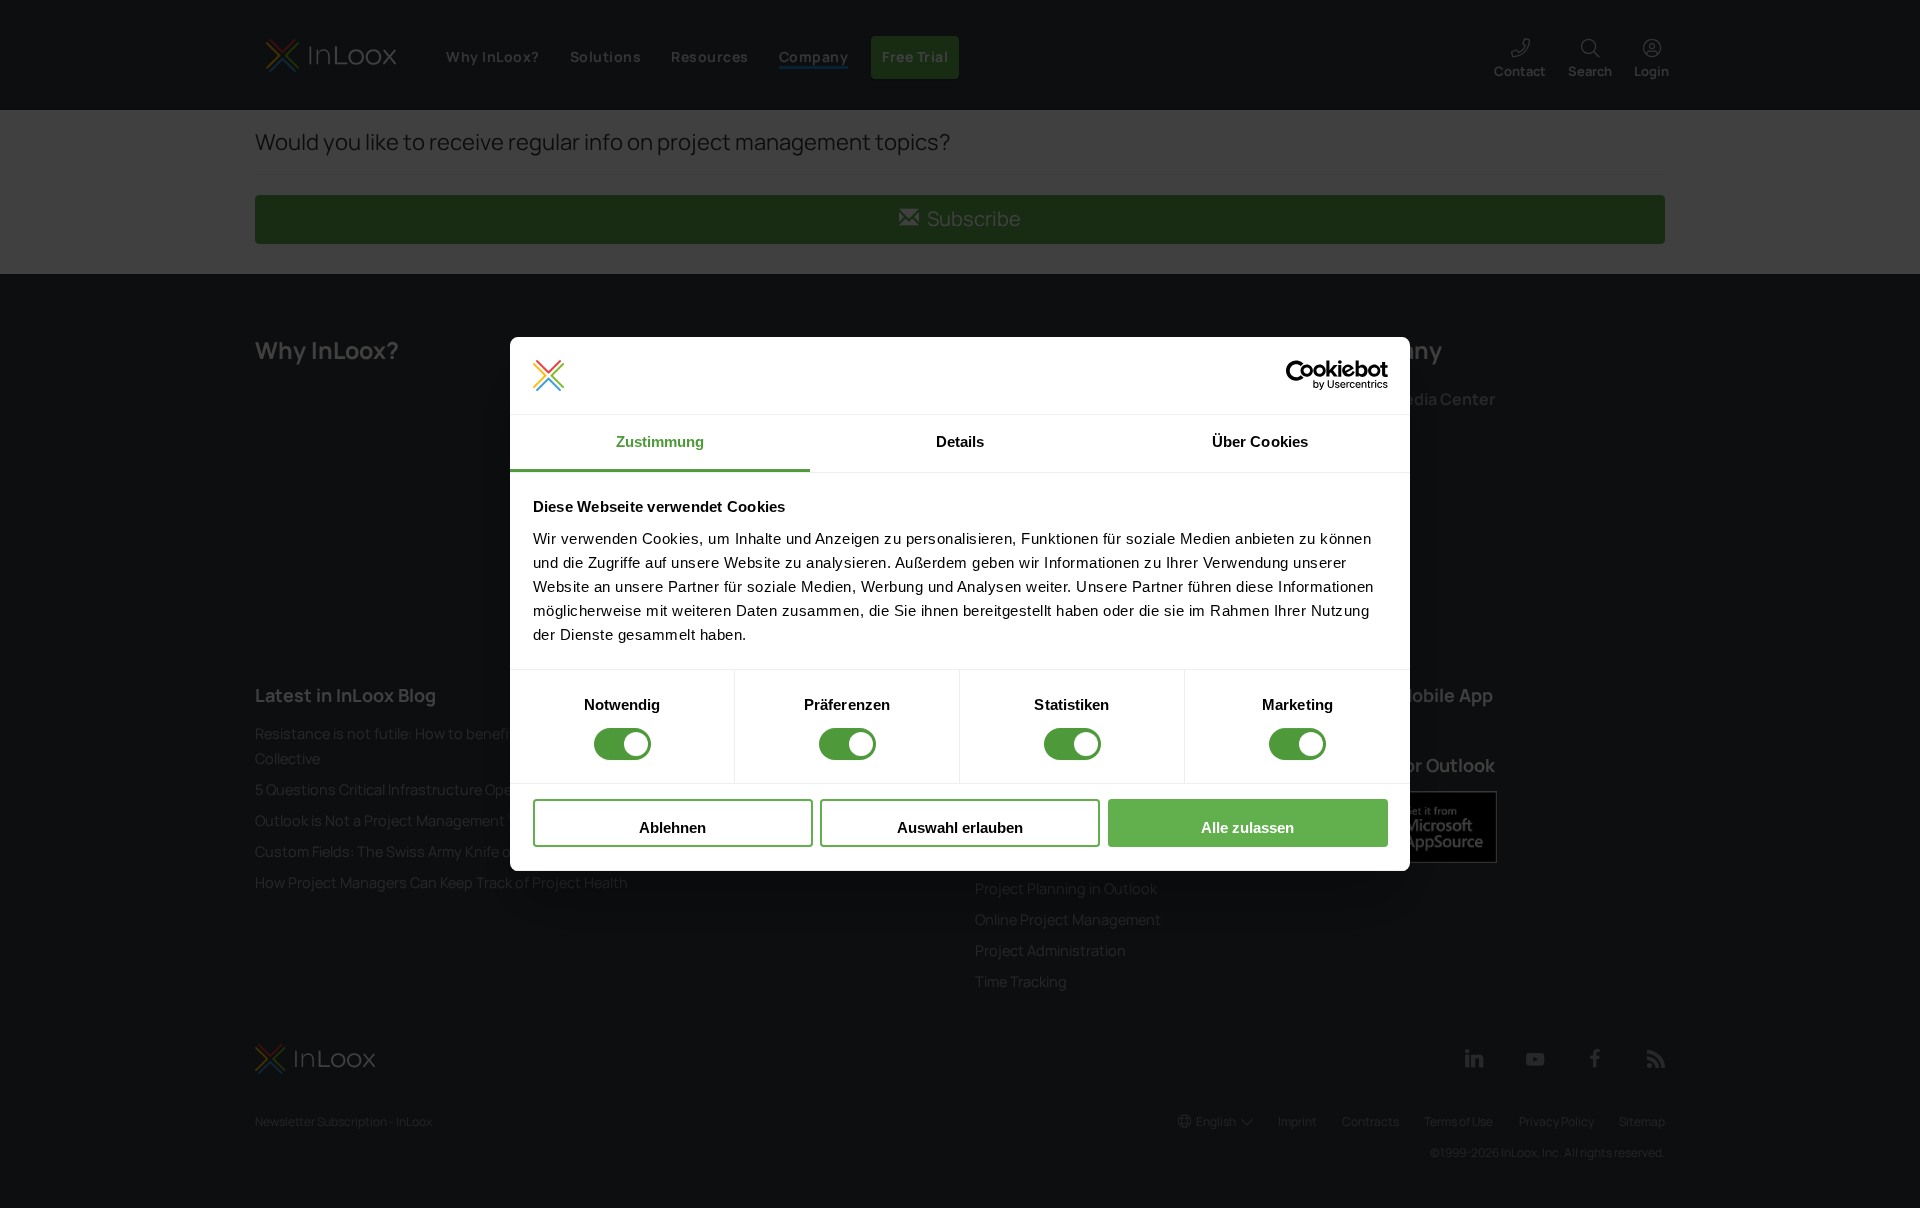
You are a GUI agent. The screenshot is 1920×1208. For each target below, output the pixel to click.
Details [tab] (960, 441)
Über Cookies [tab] (1260, 441)
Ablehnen (672, 827)
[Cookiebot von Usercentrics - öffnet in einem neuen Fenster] (1300, 376)
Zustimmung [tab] (660, 441)
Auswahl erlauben (960, 827)
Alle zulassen (1247, 827)
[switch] (847, 744)
